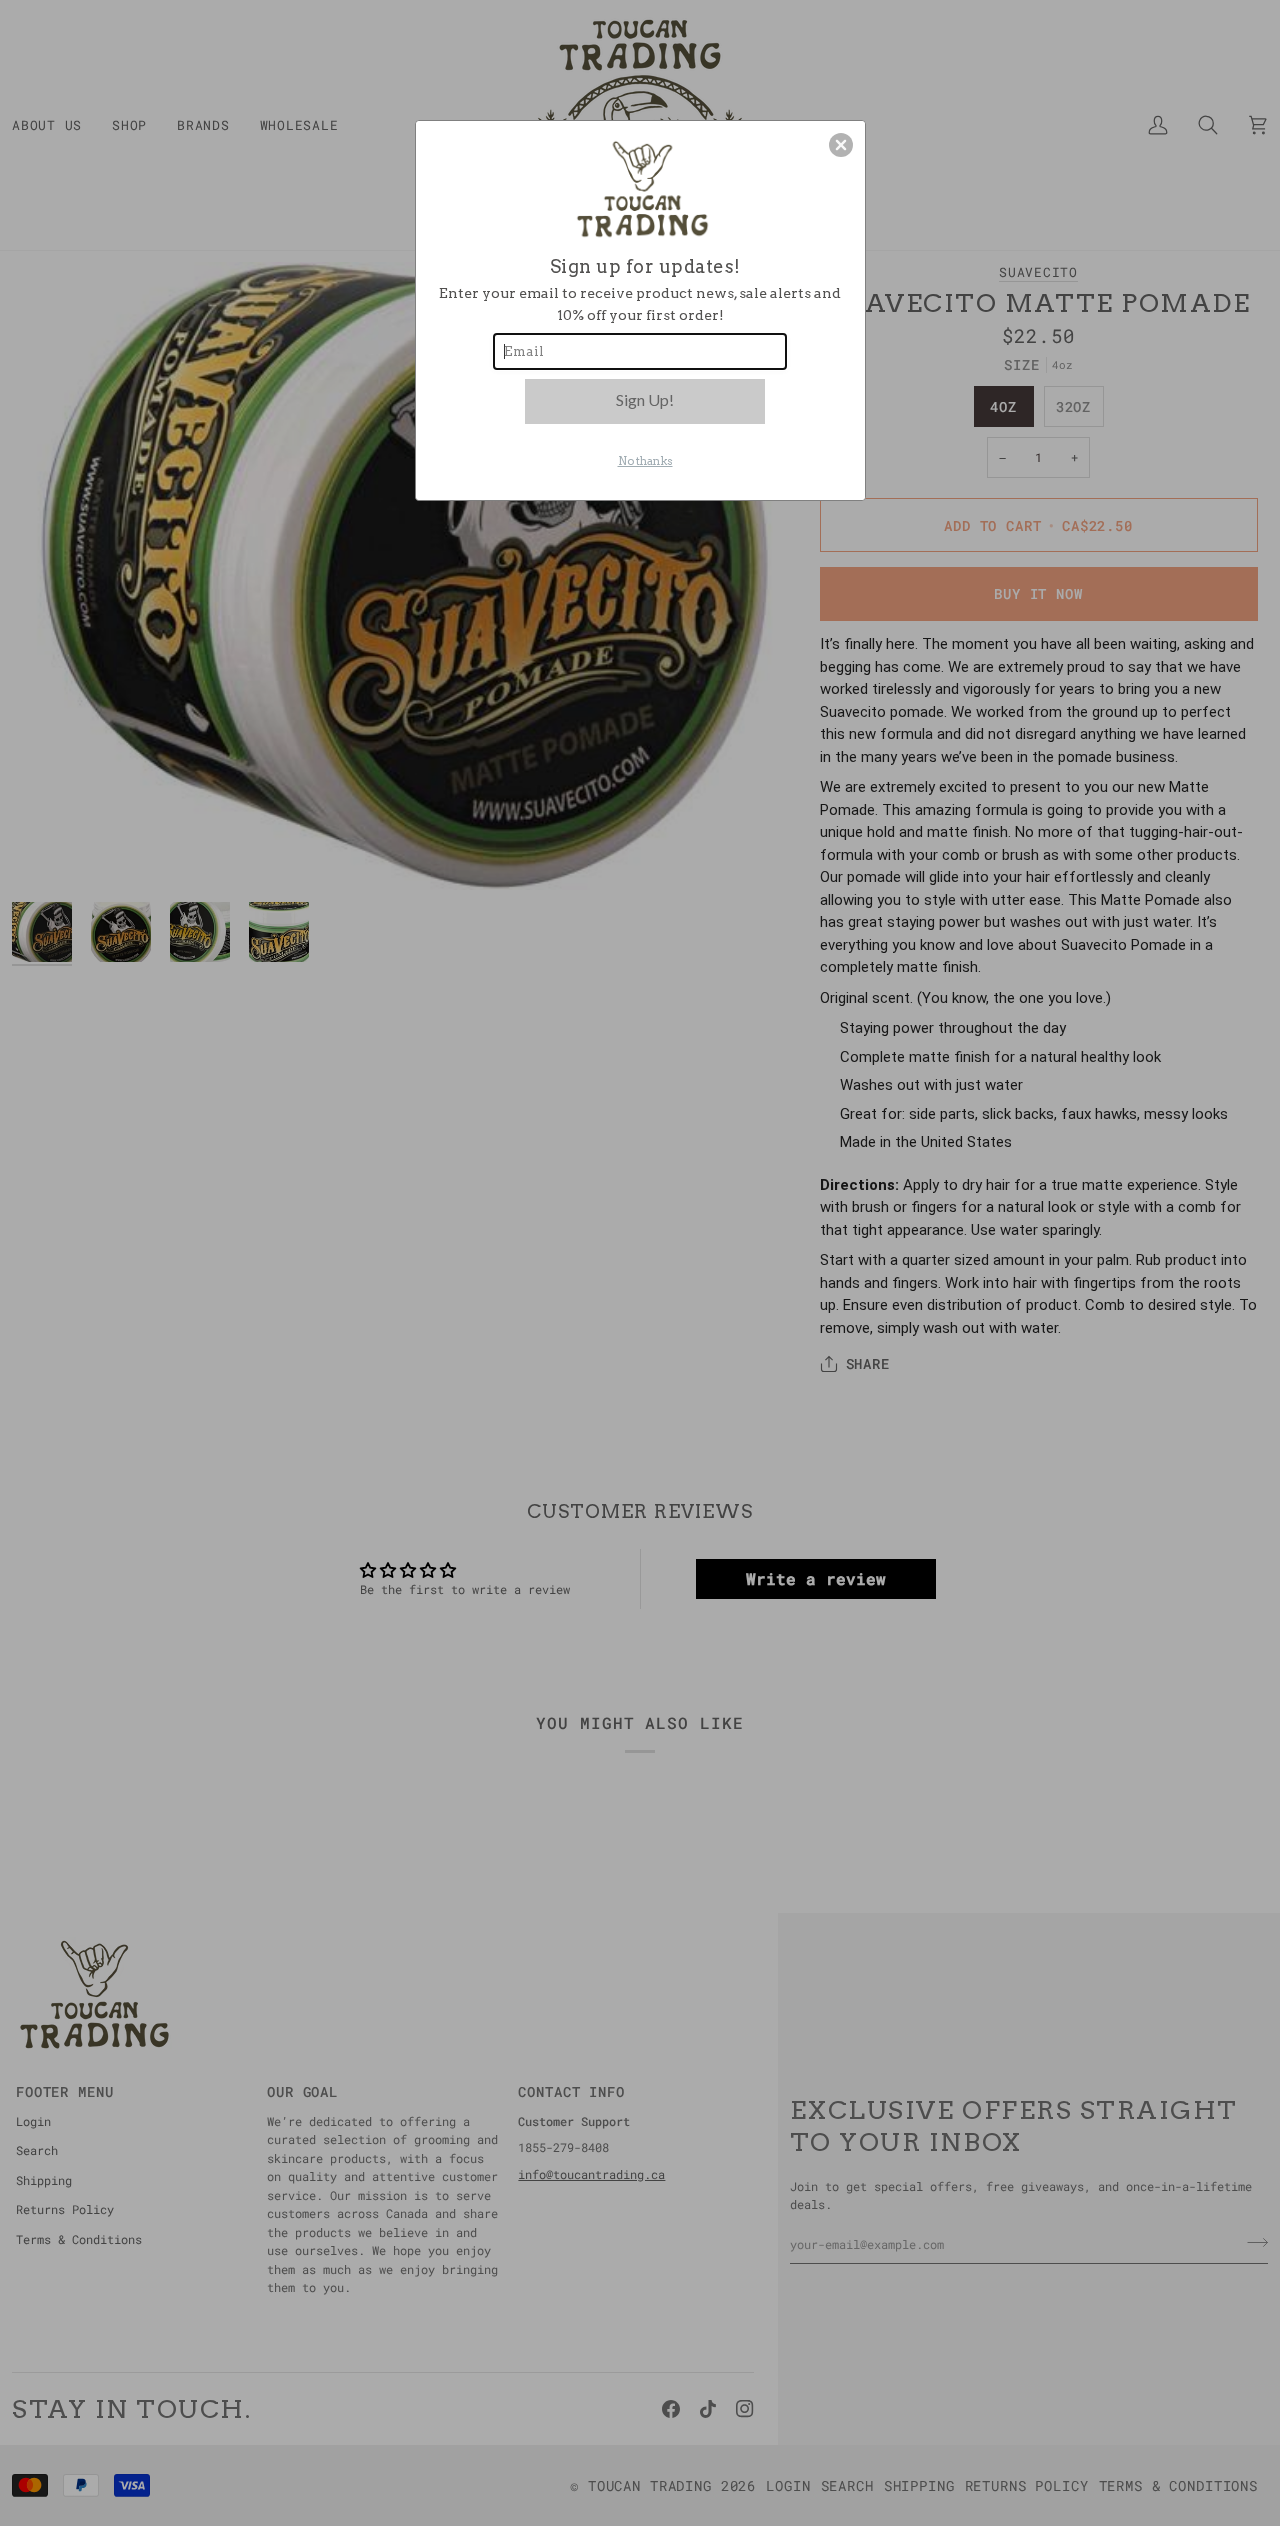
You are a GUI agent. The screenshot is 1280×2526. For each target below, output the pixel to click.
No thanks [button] (645, 461)
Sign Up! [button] (645, 399)
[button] (841, 145)
